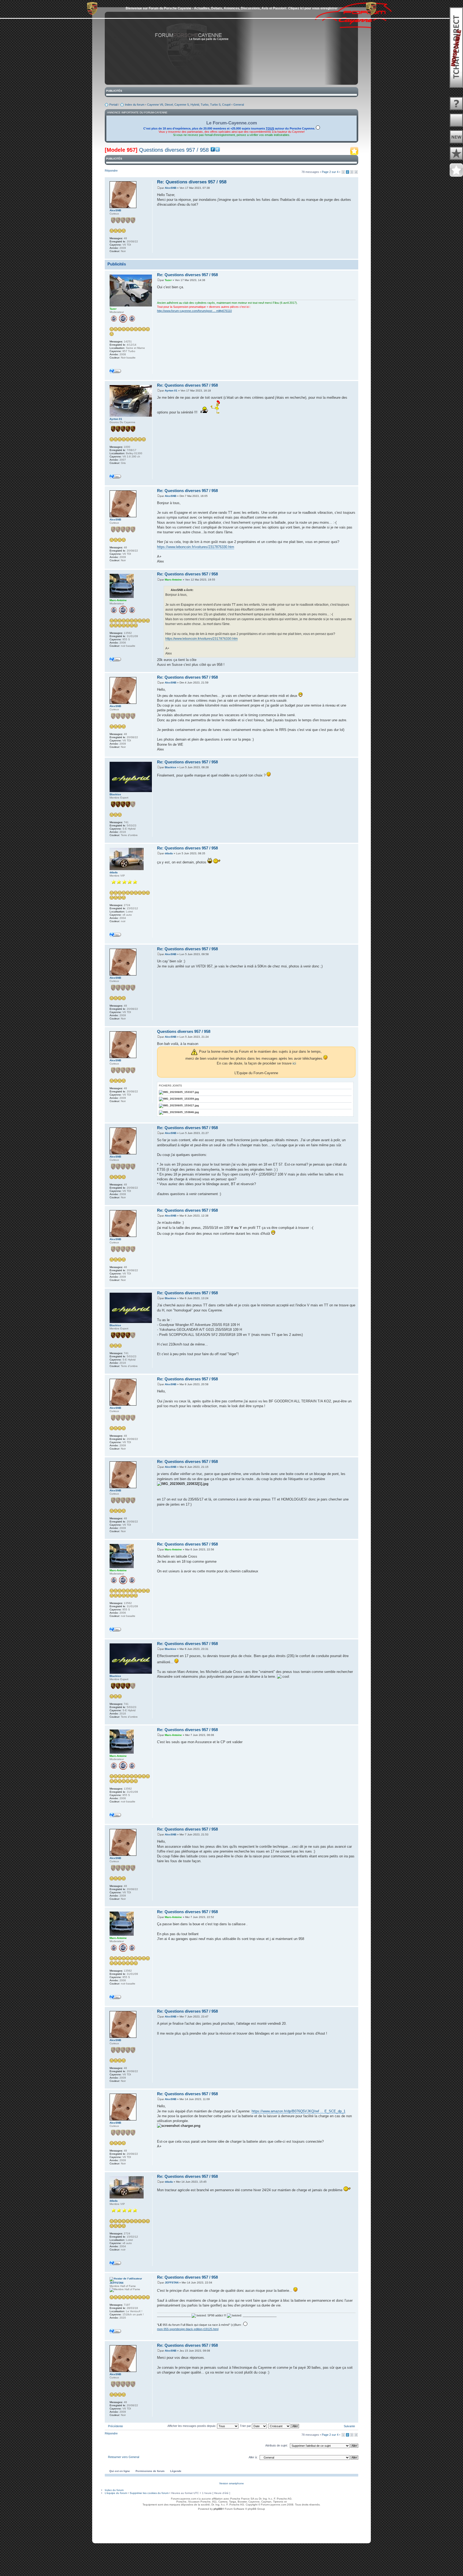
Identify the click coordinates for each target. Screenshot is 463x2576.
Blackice (171, 767)
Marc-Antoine (173, 580)
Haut (354, 256)
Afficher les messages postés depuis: (192, 2426)
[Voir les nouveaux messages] (456, 137)
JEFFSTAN (172, 2283)
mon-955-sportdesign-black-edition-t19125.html (188, 2329)
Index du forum (135, 105)
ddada (169, 853)
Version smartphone (231, 2483)
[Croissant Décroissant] (284, 2426)
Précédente (115, 2426)
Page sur (330, 172)
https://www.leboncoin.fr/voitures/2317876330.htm (196, 547)
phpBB (218, 2509)
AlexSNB (171, 188)
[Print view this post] (348, 255)
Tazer (168, 280)
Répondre (111, 171)
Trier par (246, 2426)
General (239, 105)
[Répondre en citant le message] (316, 181)
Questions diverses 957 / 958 (174, 150)
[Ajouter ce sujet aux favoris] (354, 153)
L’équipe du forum (116, 2493)
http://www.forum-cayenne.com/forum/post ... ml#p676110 (194, 311)
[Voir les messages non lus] (456, 120)
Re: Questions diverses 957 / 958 (192, 182)
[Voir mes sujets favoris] (456, 170)
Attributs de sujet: (277, 2445)
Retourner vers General (124, 2457)
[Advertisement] (231, 2525)
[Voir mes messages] (456, 154)
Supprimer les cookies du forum (149, 2493)
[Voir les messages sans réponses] (456, 104)
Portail (113, 105)
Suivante (349, 2426)
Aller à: (253, 2457)
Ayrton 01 (171, 391)
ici (294, 1063)
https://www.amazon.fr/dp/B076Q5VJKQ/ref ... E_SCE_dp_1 (298, 2111)
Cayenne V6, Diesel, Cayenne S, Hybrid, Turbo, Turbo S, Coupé (189, 105)
